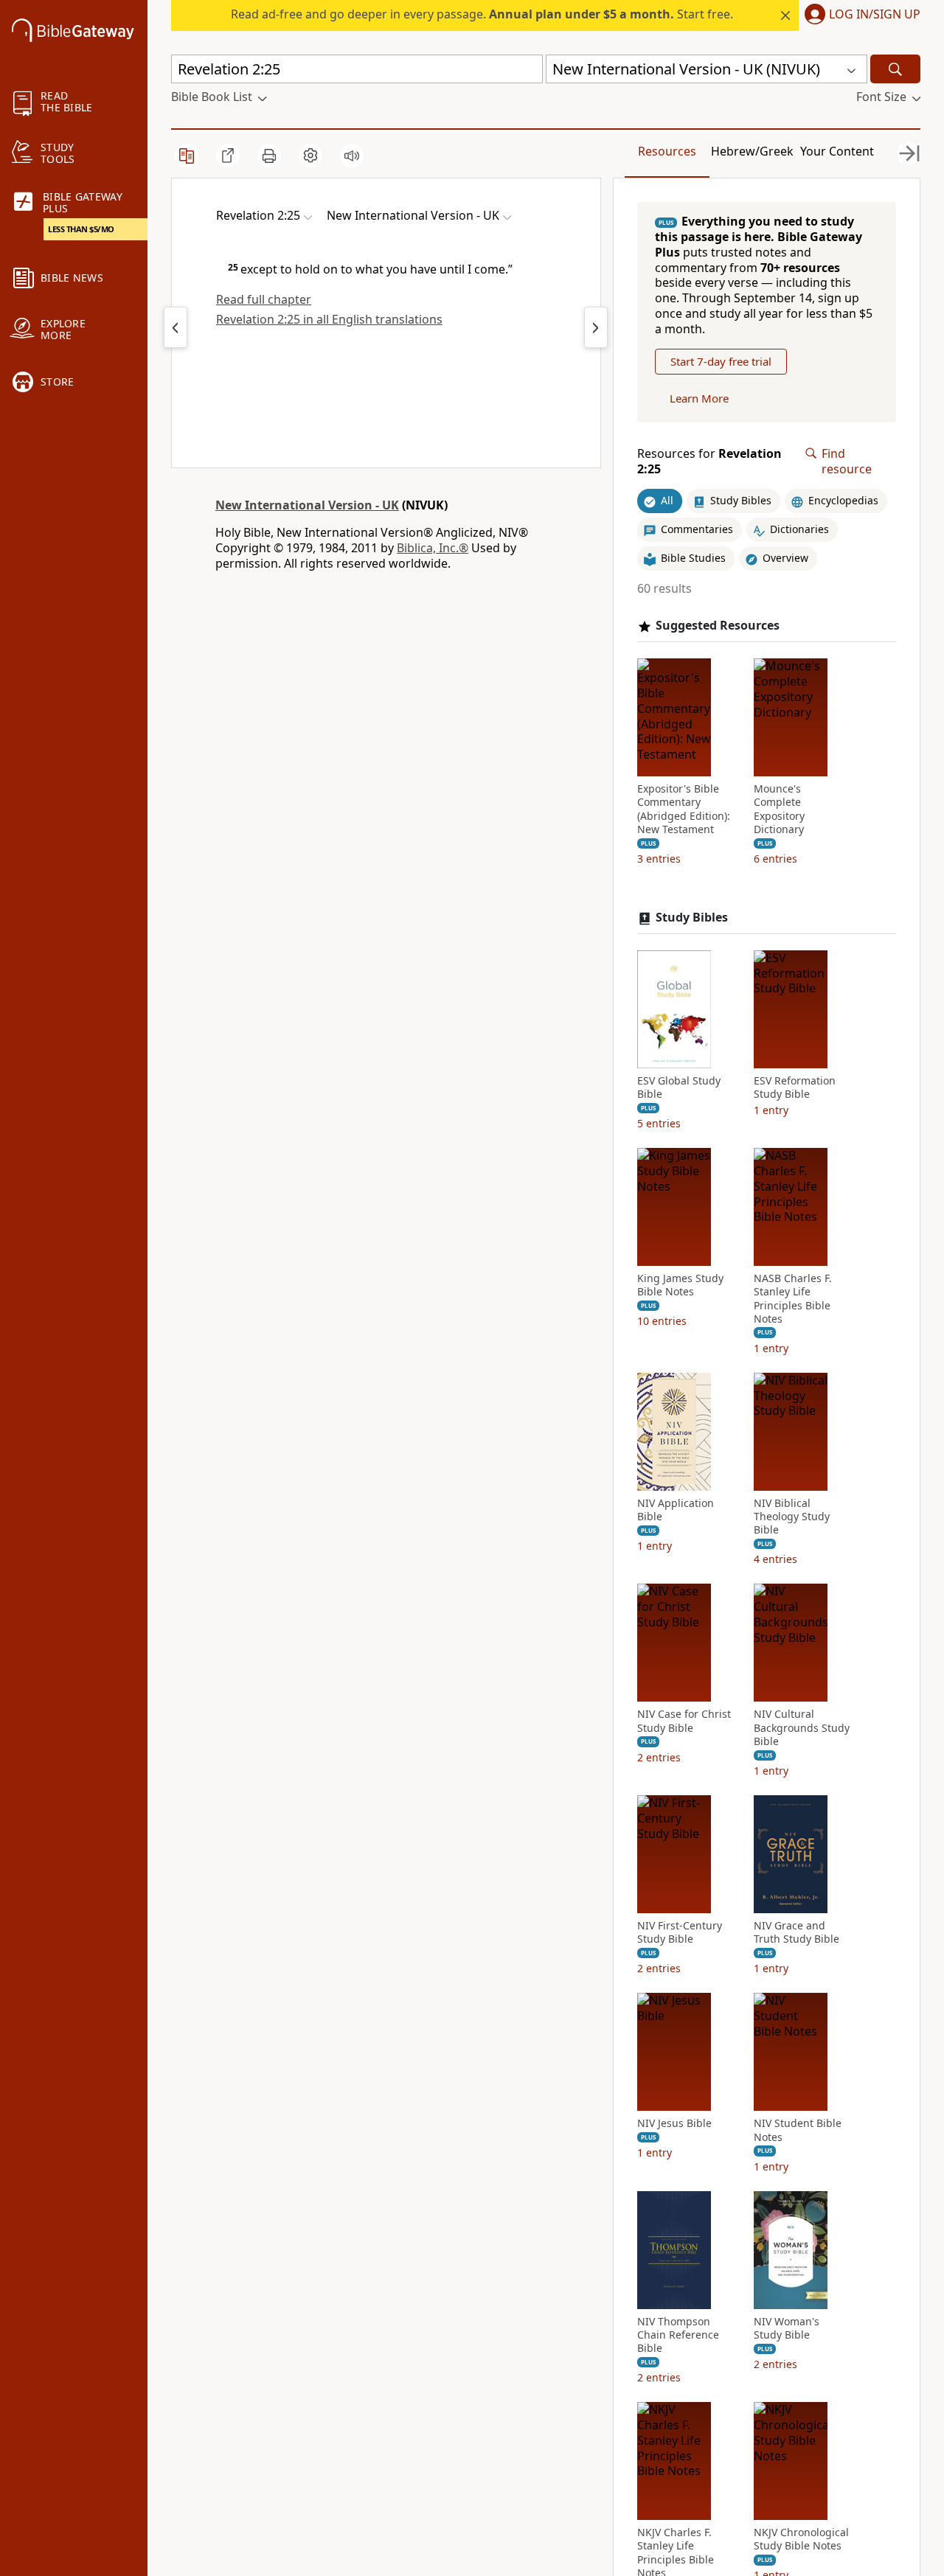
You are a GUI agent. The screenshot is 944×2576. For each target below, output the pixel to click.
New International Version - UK (307, 505)
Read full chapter (264, 299)
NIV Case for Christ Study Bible (684, 1721)
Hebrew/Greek (752, 151)
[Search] (895, 69)
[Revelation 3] (596, 327)
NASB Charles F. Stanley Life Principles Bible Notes (793, 1299)
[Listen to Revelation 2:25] (352, 156)
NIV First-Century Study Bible (680, 1932)
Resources (667, 151)
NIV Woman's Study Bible (787, 2328)
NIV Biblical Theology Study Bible (792, 1517)
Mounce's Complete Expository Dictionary (779, 809)
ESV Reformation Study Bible (795, 1087)
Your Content (837, 151)
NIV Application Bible (676, 1510)
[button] (860, 15)
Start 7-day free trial (721, 361)
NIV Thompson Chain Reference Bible (678, 2335)
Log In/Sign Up (875, 15)
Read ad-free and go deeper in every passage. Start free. (482, 14)
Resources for (709, 462)
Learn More (699, 398)
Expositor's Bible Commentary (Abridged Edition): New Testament (684, 809)
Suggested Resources (718, 626)
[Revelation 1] (176, 327)
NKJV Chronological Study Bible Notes (801, 2539)
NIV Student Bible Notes (798, 2130)
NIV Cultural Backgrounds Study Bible (802, 1727)
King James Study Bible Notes (680, 1285)
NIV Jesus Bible (674, 2123)
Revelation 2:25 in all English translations (329, 319)
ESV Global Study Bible (679, 1087)
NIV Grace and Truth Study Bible (796, 1932)
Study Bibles (692, 918)
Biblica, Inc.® (433, 548)
